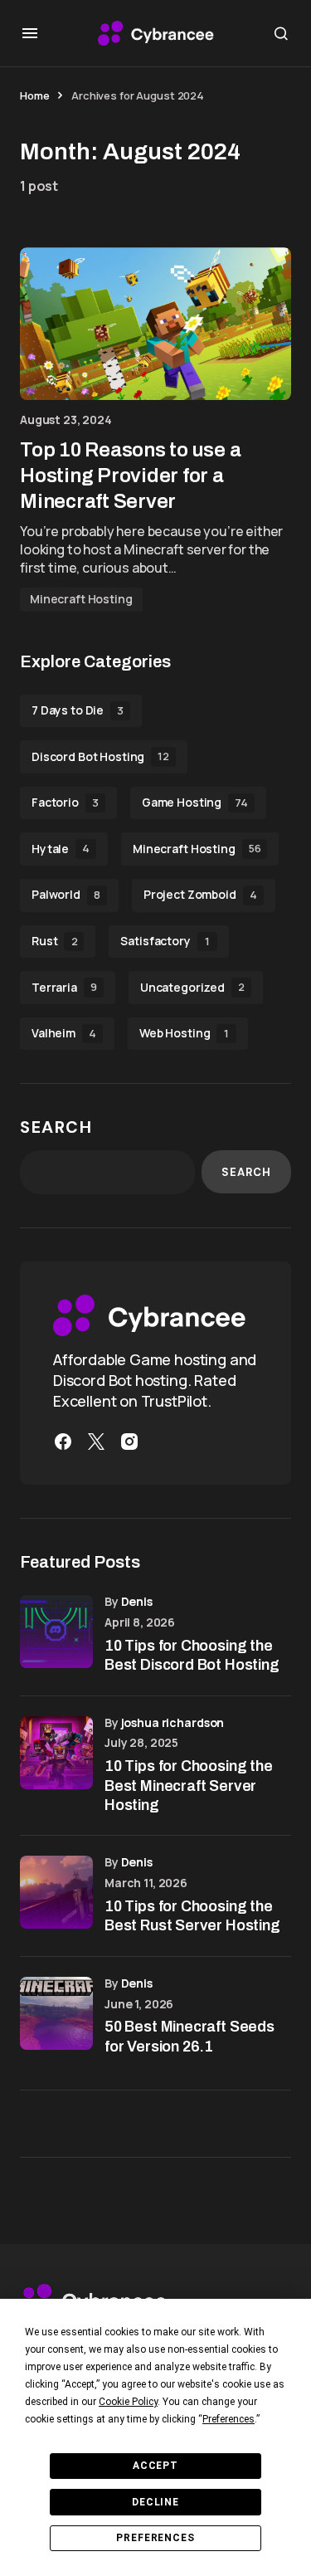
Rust (54, 941)
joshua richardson (173, 1722)
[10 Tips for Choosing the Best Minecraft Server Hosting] (56, 1753)
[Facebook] (63, 1442)
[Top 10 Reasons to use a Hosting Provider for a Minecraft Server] (155, 324)
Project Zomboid (200, 894)
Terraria (64, 987)
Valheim (64, 1033)
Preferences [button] (228, 2419)
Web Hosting (184, 1033)
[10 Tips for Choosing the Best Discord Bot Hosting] (56, 1632)
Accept (156, 2466)
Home (34, 95)
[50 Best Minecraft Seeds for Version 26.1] (56, 2013)
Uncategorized (192, 987)
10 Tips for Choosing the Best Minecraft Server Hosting (189, 1786)
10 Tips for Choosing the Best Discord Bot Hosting (192, 1655)
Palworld (66, 894)
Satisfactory (165, 941)
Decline (156, 2502)
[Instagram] (129, 1442)
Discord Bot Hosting (100, 756)
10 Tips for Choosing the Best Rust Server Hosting (192, 1916)
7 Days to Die (78, 710)
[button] (30, 33)
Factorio (65, 802)
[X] (96, 1442)
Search (56, 1127)
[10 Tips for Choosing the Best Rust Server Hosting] (56, 1892)
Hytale (61, 849)
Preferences (156, 2538)
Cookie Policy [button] (128, 2402)
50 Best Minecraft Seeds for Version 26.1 (190, 2036)
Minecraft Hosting (81, 599)
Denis (137, 1601)
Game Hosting (195, 802)
